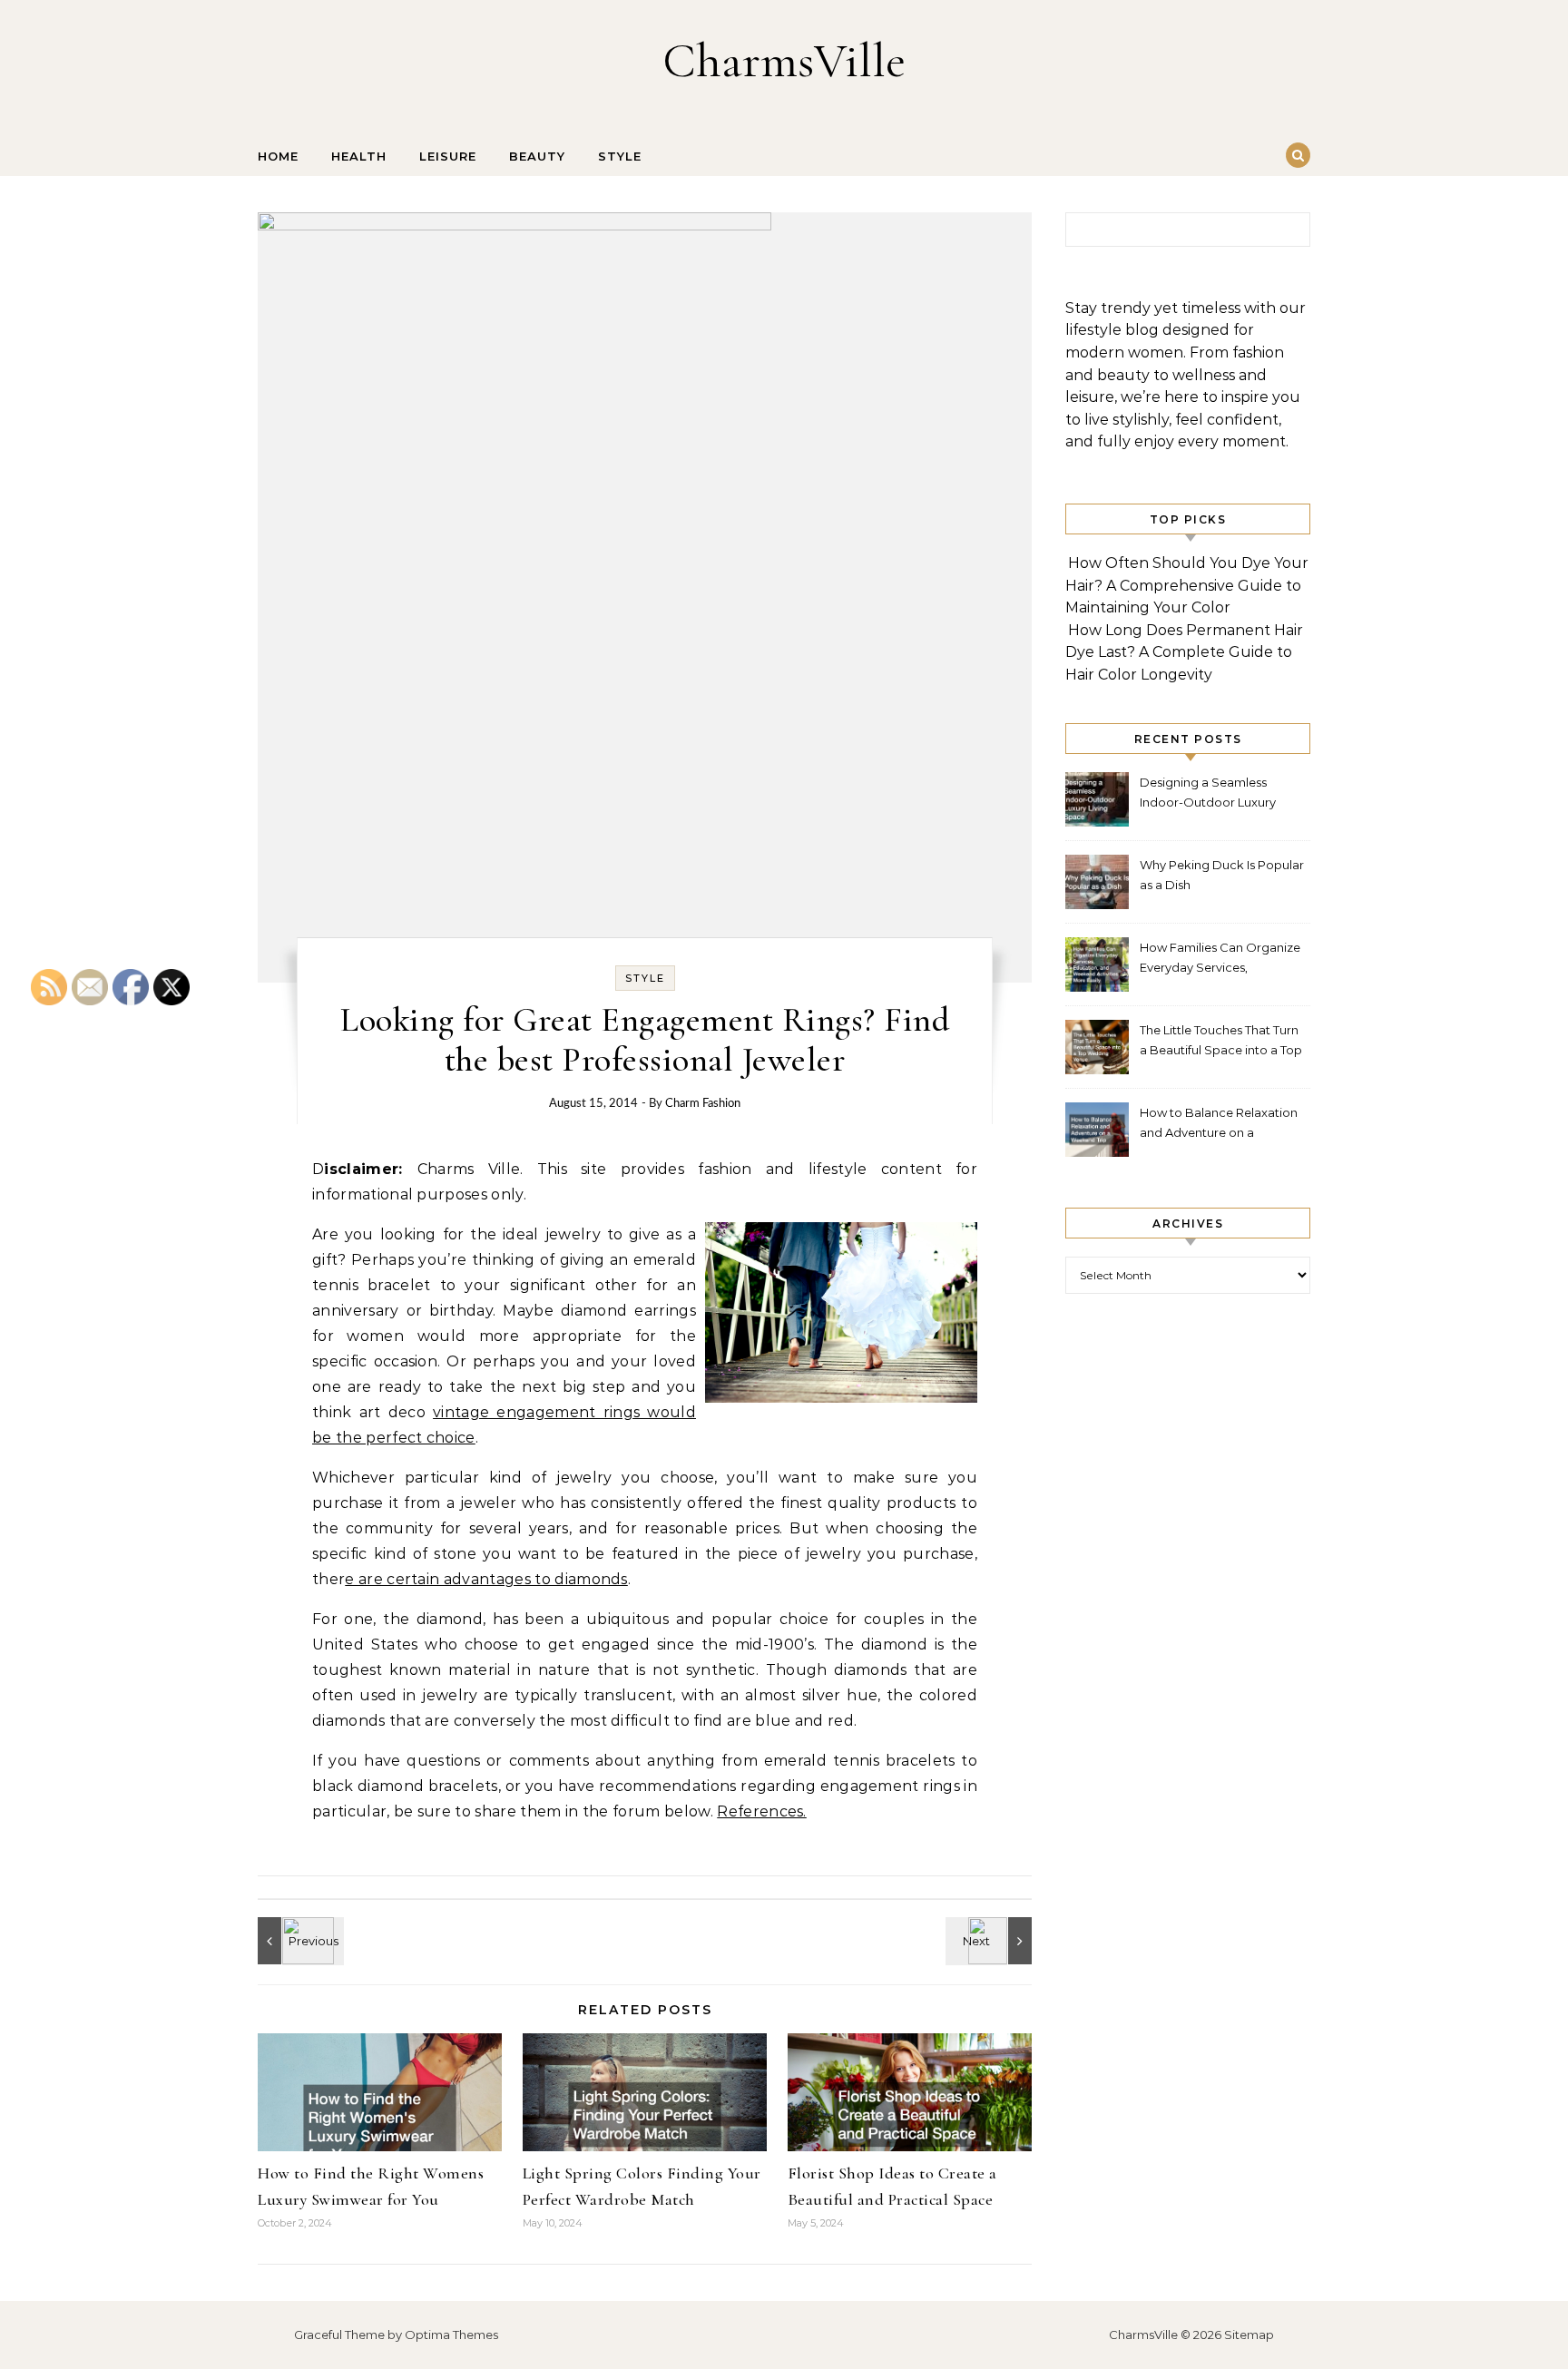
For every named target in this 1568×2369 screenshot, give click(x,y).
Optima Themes (451, 2335)
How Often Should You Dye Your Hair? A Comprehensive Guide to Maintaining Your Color (1187, 585)
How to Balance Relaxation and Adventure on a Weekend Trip (1219, 1125)
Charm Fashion (703, 1104)
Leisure (448, 156)
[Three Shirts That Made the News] (991, 1941)
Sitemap (1249, 2335)
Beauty (537, 156)
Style (620, 156)
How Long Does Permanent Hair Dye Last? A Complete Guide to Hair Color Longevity (1184, 652)
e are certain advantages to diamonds (486, 1579)
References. (762, 1811)
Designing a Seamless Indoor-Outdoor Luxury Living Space (1208, 794)
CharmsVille (784, 60)
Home (278, 156)
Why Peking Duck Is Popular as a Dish (1222, 875)
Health (359, 156)
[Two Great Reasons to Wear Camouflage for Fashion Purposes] (299, 1941)
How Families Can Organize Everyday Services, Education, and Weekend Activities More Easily (1220, 959)
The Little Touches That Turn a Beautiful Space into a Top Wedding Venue (1221, 1042)
